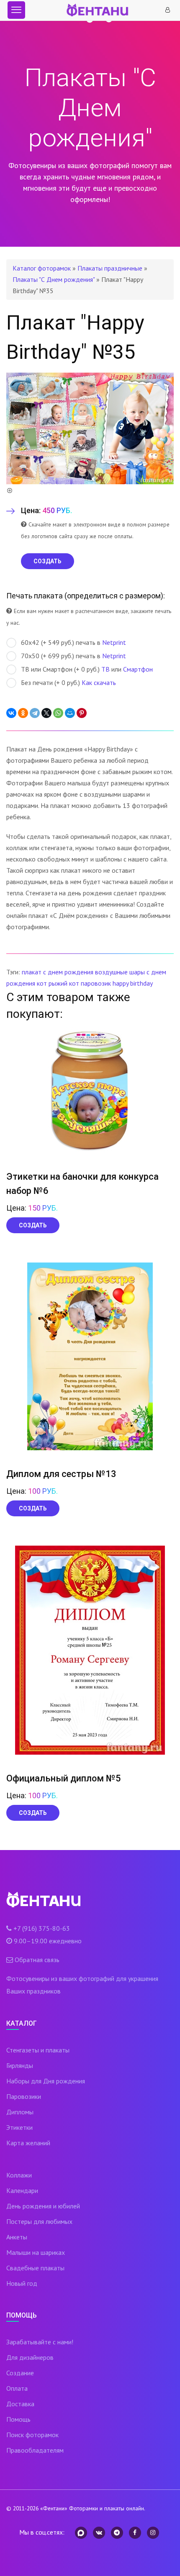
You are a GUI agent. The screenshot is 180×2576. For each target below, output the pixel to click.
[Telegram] (35, 713)
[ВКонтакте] (11, 713)
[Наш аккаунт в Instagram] (153, 2533)
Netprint (114, 642)
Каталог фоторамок (42, 268)
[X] (46, 713)
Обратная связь (37, 1960)
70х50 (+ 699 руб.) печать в (73, 656)
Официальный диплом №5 (64, 1778)
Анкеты (17, 2237)
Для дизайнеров (30, 2357)
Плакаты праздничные (110, 268)
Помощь (18, 2419)
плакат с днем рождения (58, 972)
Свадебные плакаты (35, 2268)
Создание (20, 2373)
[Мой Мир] (70, 713)
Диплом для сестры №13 (61, 1474)
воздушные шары (120, 972)
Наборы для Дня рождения (46, 2081)
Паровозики (24, 2096)
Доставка (20, 2404)
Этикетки (19, 2127)
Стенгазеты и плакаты (38, 2050)
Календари (22, 2190)
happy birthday (133, 983)
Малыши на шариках (36, 2252)
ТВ (105, 669)
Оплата (17, 2388)
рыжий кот (64, 983)
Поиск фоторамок (32, 2435)
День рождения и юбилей (43, 2206)
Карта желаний (28, 2143)
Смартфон (138, 669)
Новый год (22, 2283)
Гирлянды (20, 2065)
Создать (33, 1225)
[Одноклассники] (23, 713)
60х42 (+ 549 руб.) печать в (73, 642)
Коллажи (19, 2175)
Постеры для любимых (39, 2221)
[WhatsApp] (58, 713)
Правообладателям (35, 2450)
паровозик (96, 983)
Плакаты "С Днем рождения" (54, 279)
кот (42, 983)
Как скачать (99, 682)
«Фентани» (54, 2508)
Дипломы (20, 2112)
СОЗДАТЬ (48, 561)
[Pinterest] (82, 713)
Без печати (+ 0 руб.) (68, 682)
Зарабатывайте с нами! (40, 2342)
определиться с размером (114, 596)
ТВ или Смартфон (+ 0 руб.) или (87, 669)
